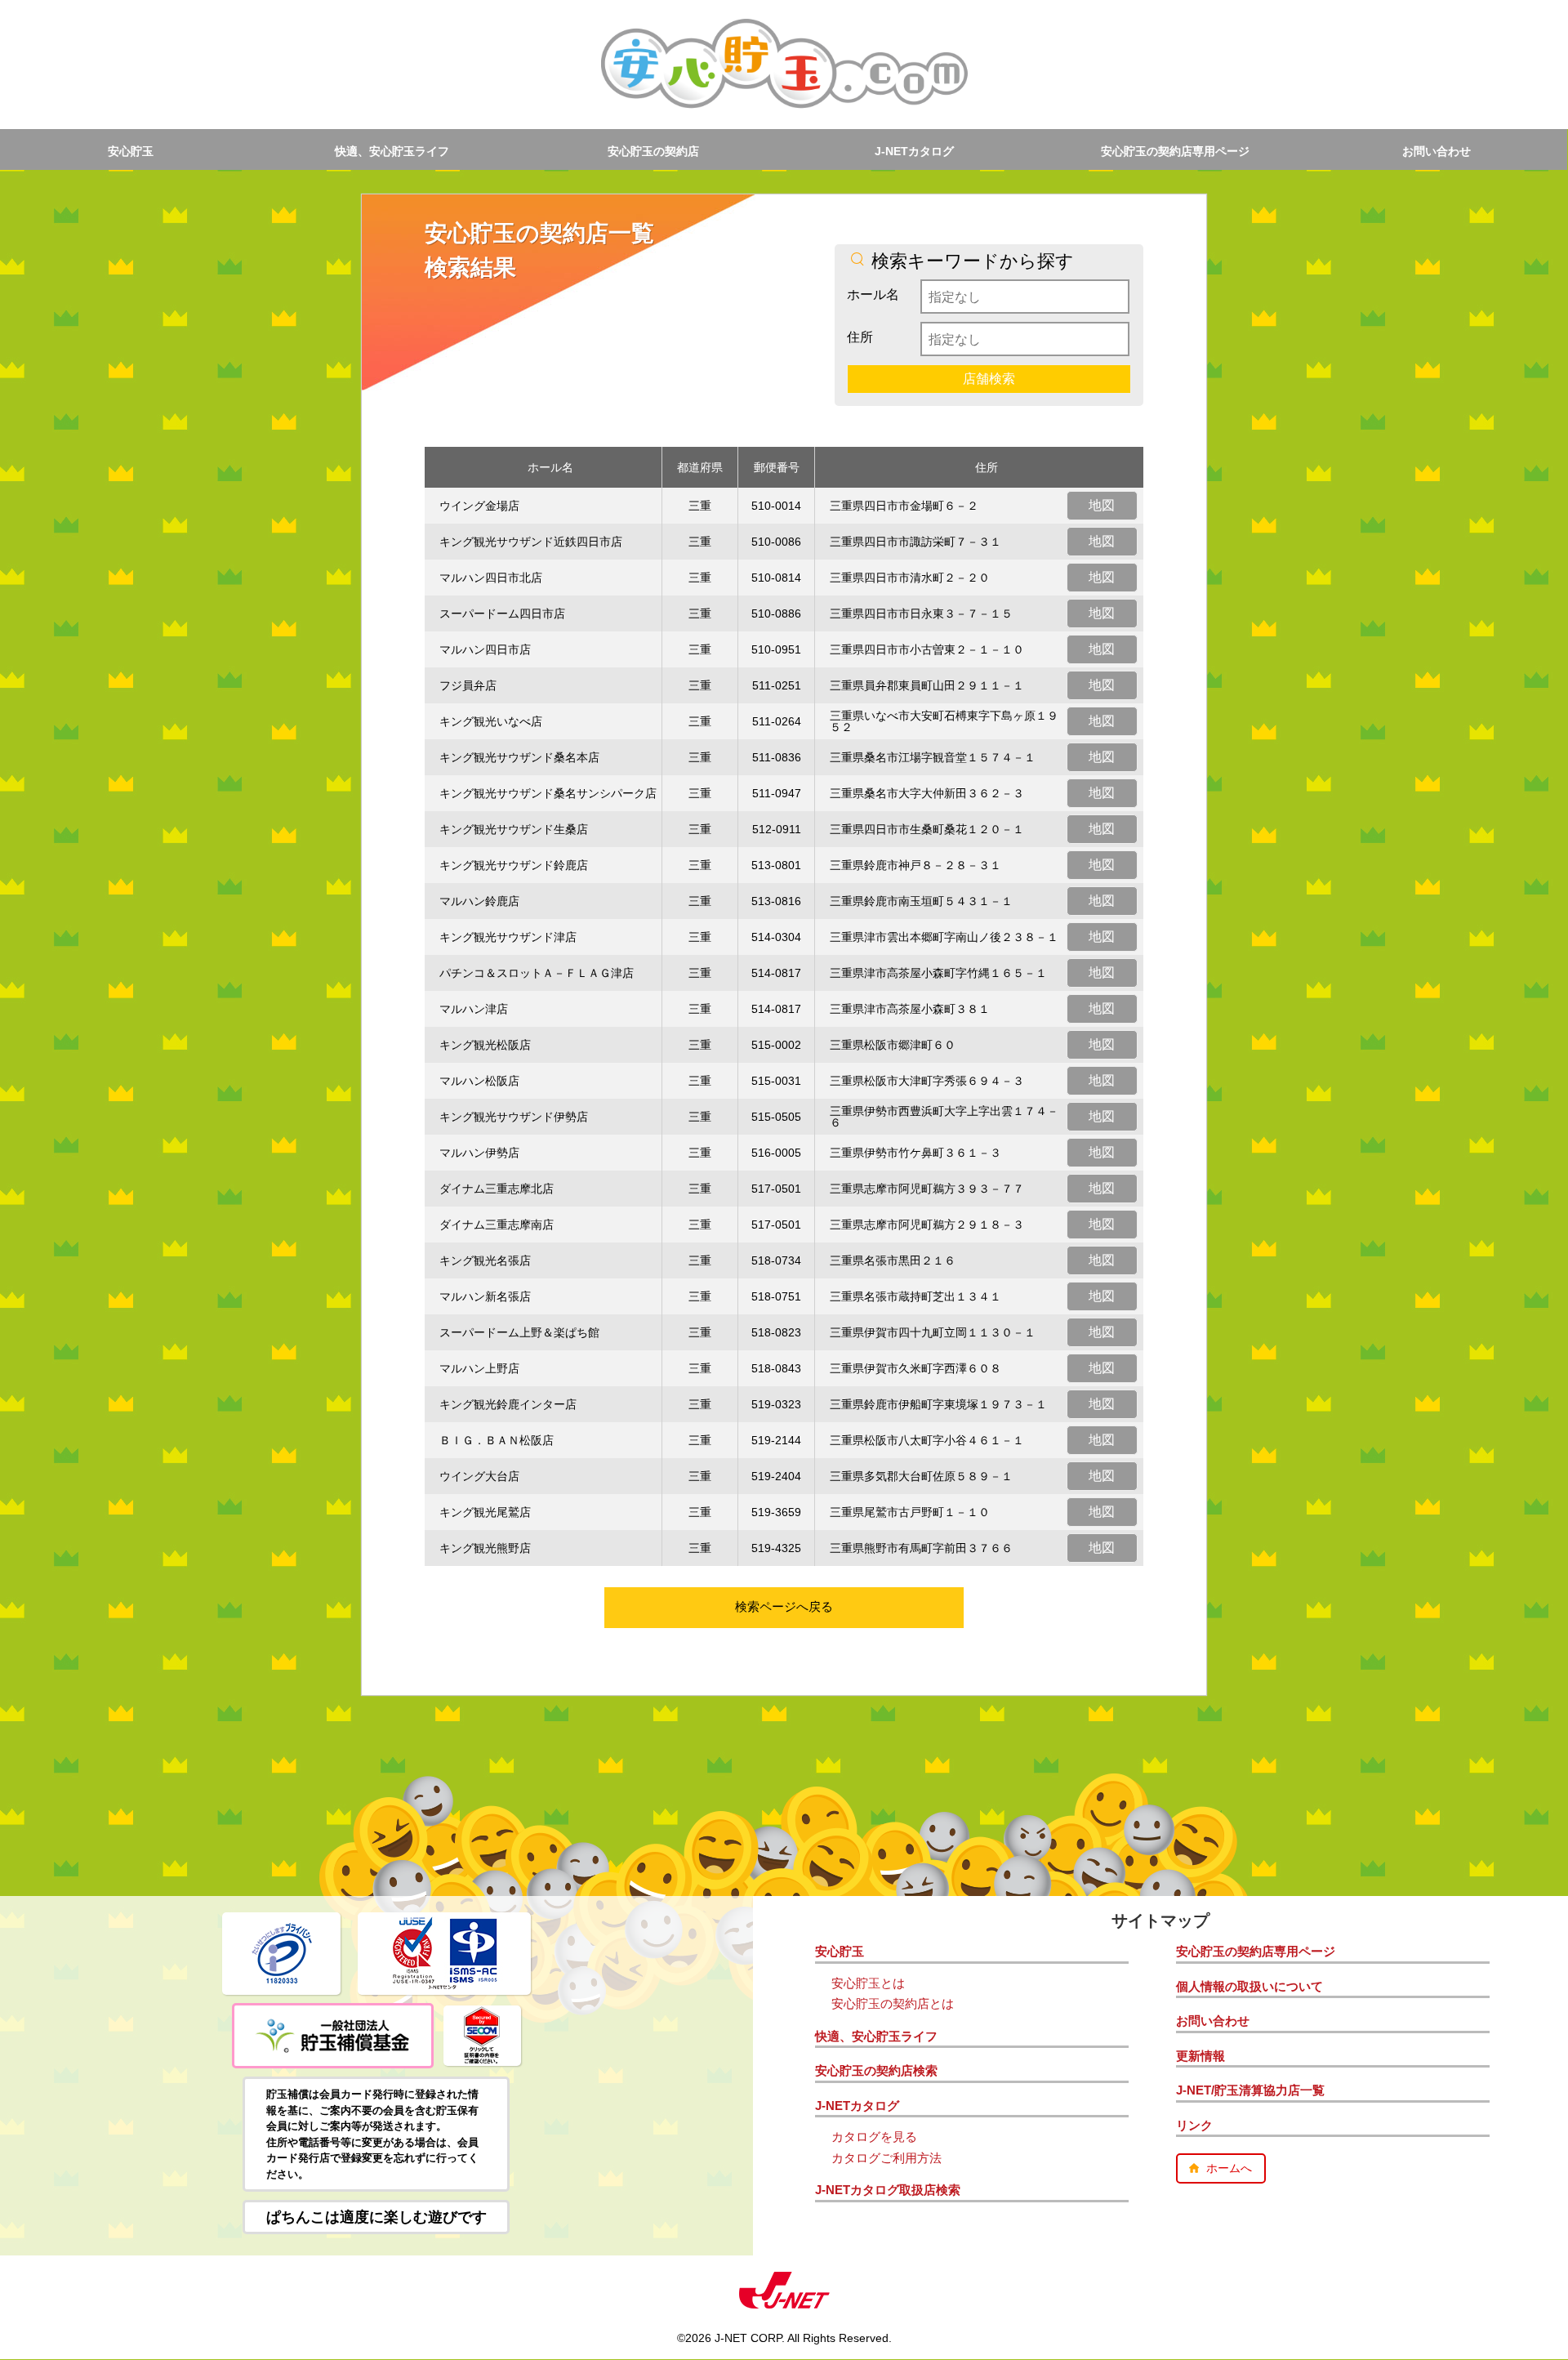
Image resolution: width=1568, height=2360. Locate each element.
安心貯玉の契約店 (653, 151)
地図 (1102, 505)
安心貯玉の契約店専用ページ (1175, 151)
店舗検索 (989, 379)
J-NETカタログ (914, 151)
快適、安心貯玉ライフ (392, 151)
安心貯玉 (131, 151)
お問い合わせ (1437, 151)
